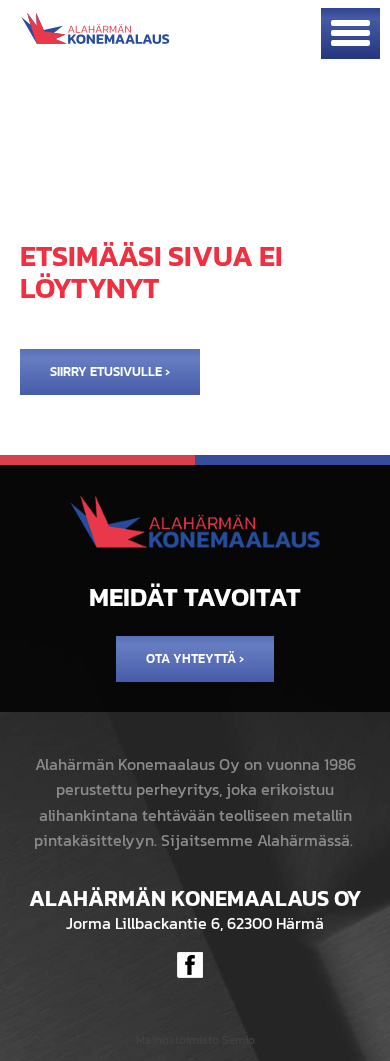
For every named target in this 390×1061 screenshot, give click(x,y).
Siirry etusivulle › (110, 371)
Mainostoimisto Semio (195, 1040)
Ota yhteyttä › (195, 658)
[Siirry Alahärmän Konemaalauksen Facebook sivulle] (190, 965)
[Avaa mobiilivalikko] (350, 33)
